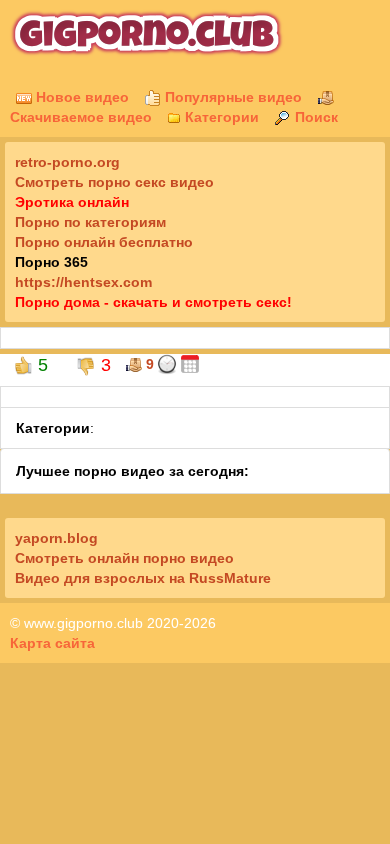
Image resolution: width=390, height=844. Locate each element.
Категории (220, 117)
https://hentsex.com (83, 282)
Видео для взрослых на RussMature (143, 578)
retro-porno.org (67, 162)
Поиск (314, 117)
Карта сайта (52, 643)
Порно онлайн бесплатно (104, 242)
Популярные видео (231, 97)
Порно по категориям (90, 222)
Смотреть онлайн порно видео (124, 558)
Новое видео (80, 97)
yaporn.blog (56, 538)
